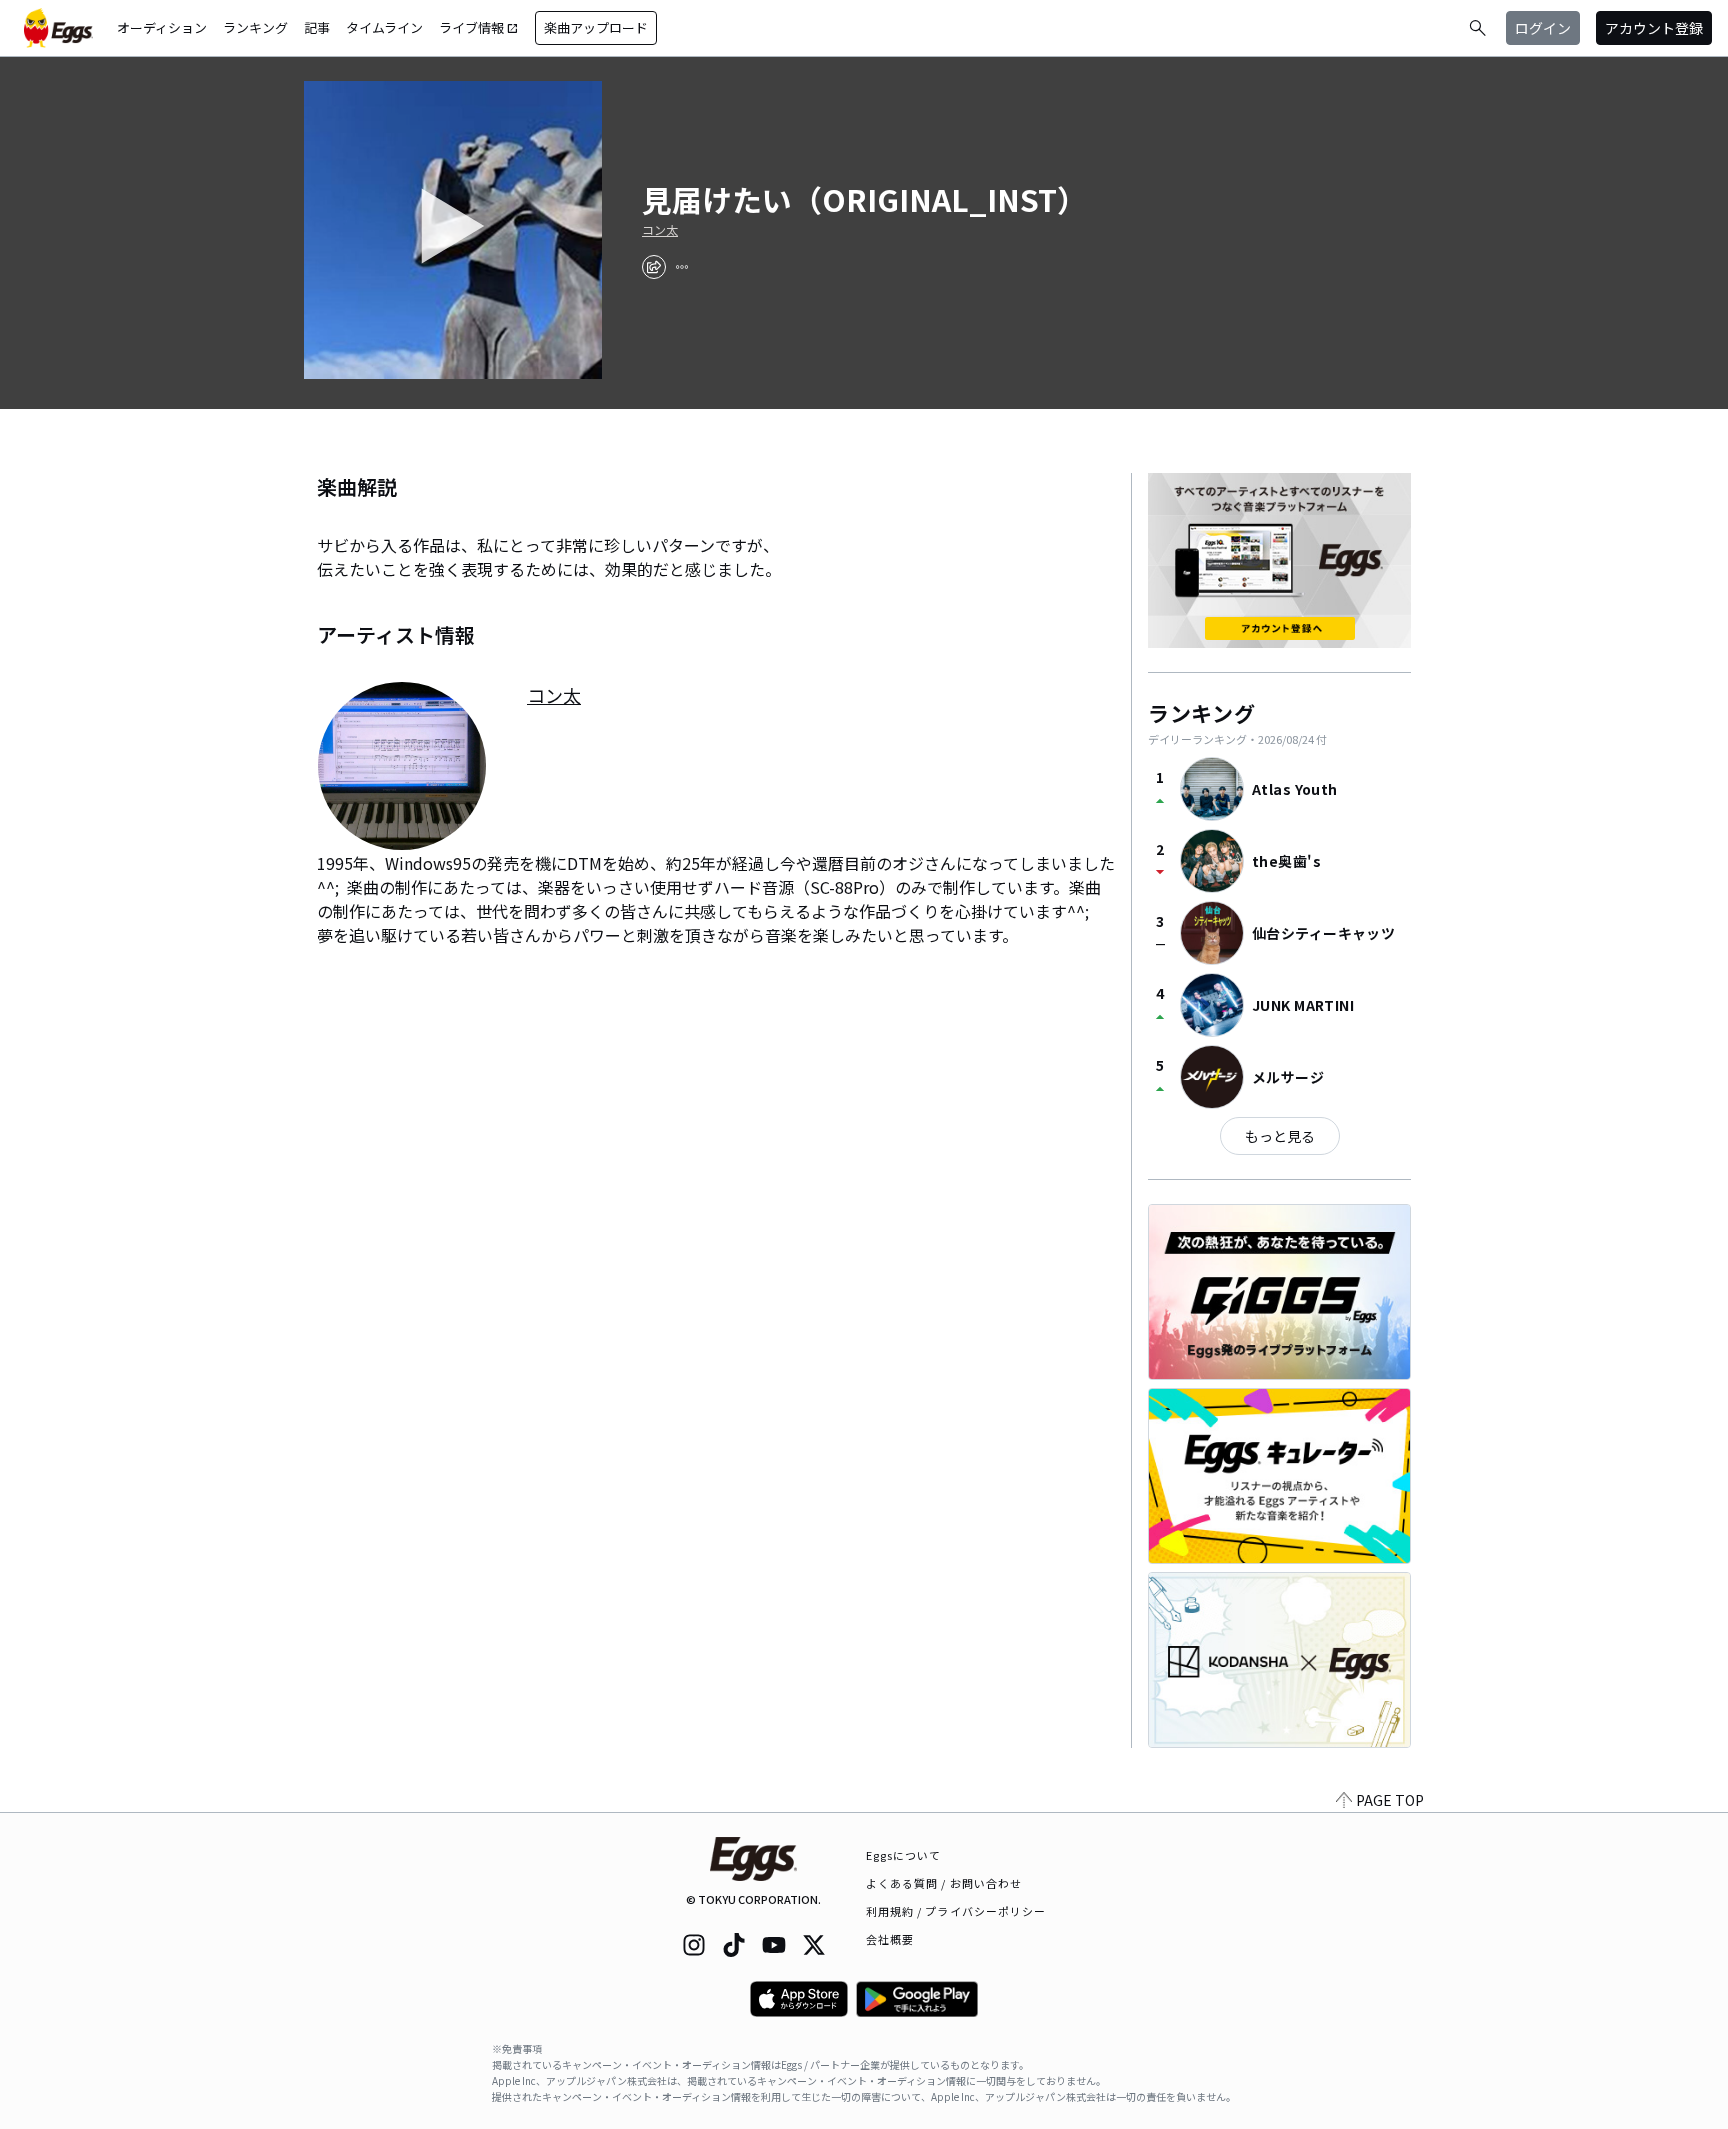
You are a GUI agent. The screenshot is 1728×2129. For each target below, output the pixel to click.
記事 (317, 27)
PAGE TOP (1390, 1800)
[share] (654, 267)
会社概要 (890, 1939)
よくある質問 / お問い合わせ (944, 1883)
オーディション (162, 27)
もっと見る (1280, 1136)
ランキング (255, 27)
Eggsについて (904, 1855)
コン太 (660, 230)
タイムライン (384, 27)
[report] (682, 267)
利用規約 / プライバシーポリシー (956, 1911)
